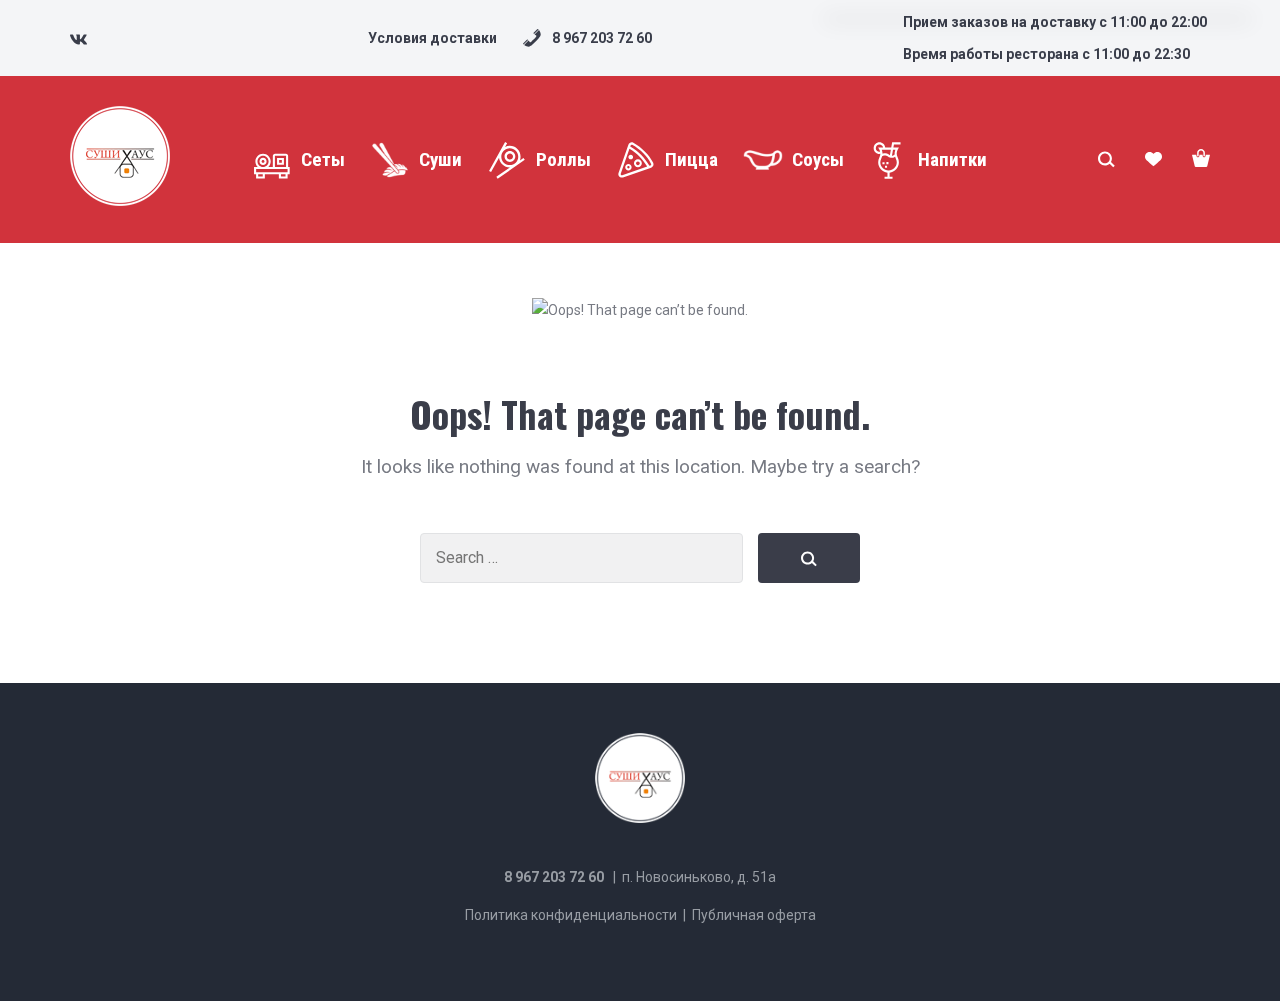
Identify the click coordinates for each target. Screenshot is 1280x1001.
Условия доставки (432, 38)
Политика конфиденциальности (571, 915)
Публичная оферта (754, 915)
